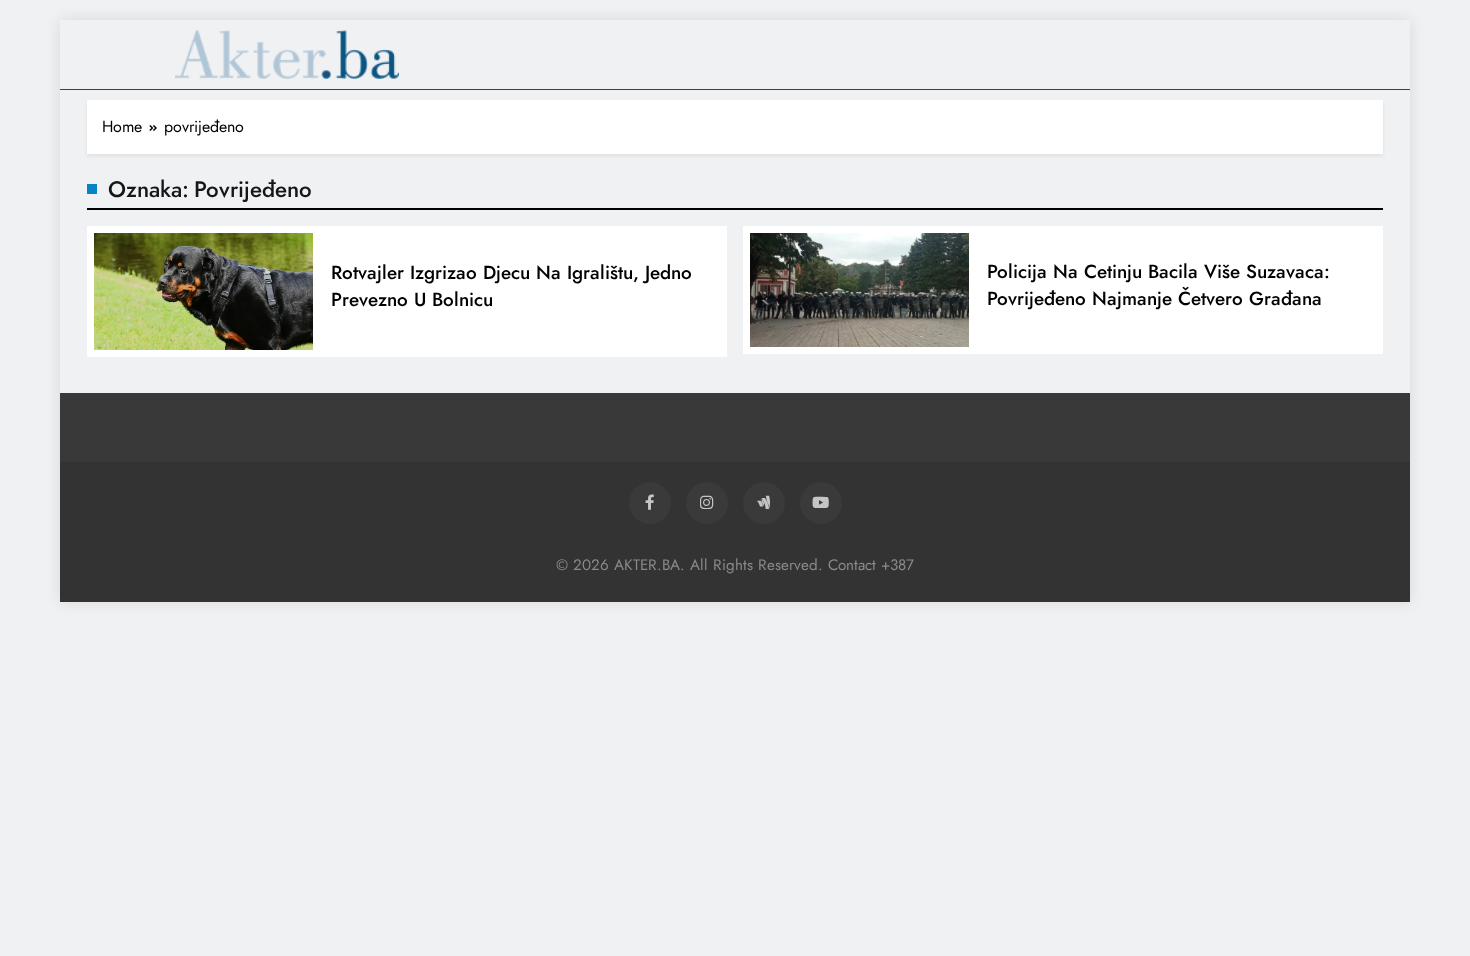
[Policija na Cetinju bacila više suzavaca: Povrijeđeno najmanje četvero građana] (859, 290)
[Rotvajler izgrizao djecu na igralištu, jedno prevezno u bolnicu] (203, 291)
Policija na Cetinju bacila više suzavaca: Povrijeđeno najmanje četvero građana (1158, 285)
